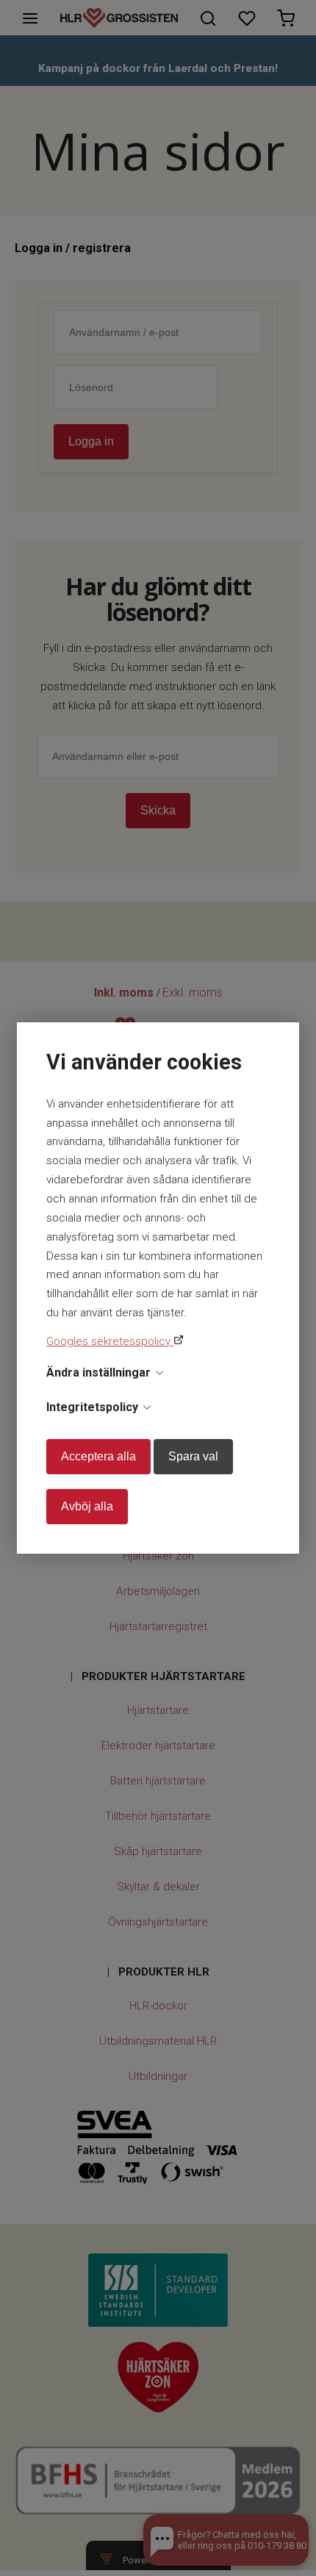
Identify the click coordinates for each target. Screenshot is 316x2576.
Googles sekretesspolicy (110, 1341)
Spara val (193, 1456)
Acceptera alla (98, 1456)
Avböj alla (87, 1506)
